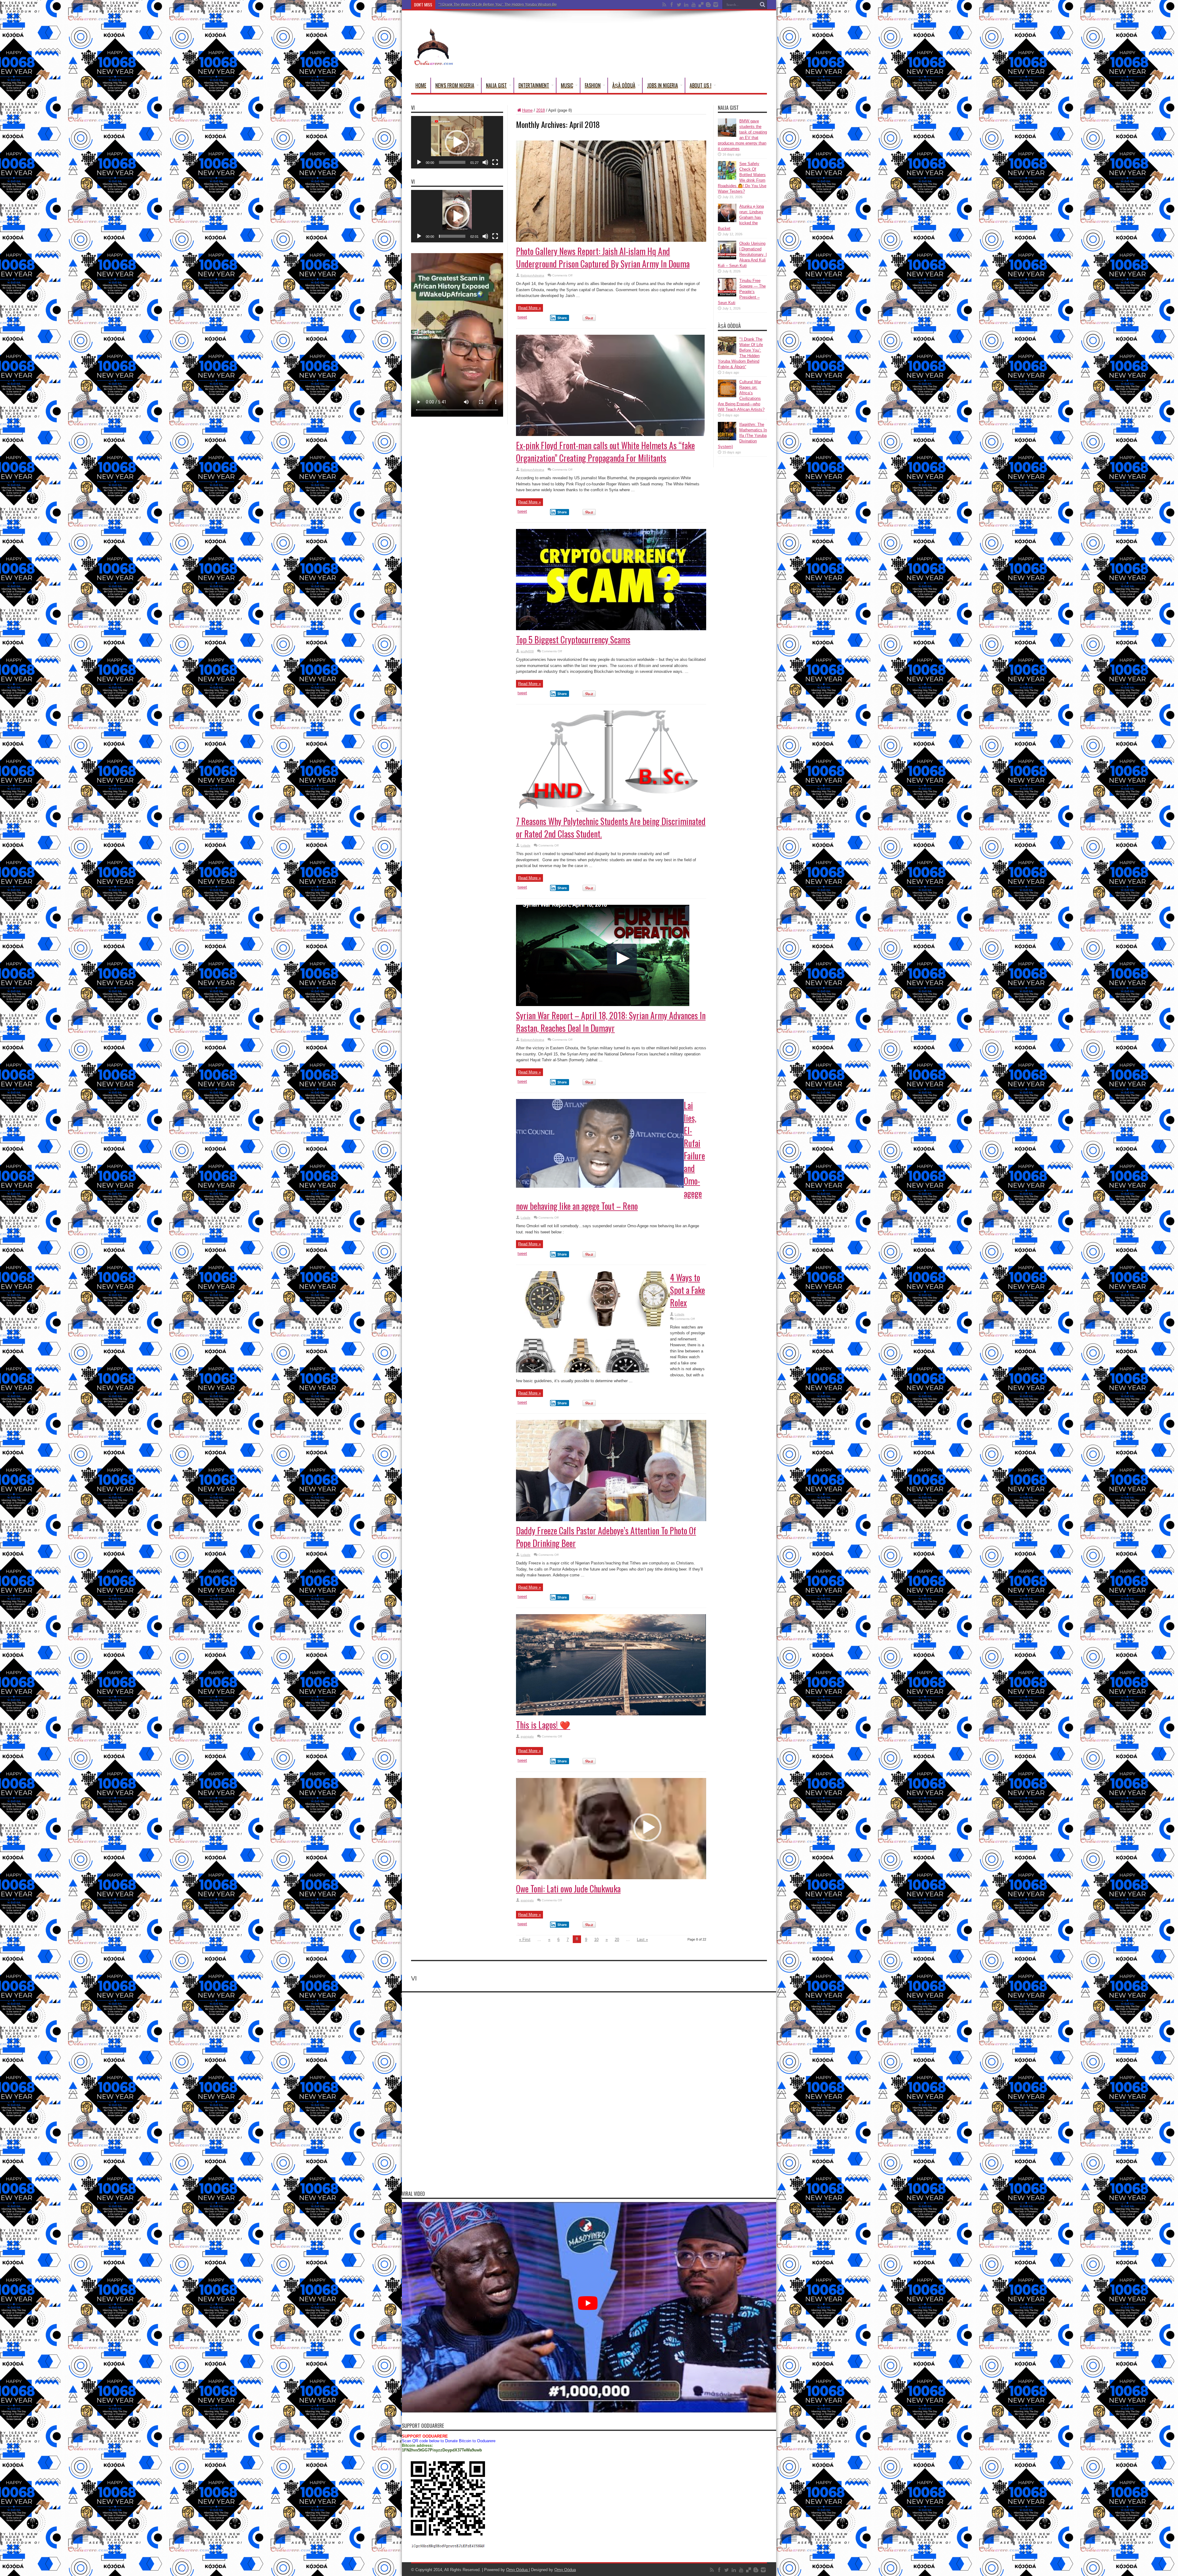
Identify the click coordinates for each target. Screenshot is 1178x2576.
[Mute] (485, 162)
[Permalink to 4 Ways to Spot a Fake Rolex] (593, 1371)
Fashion (593, 85)
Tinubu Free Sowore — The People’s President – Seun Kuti (742, 292)
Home (421, 85)
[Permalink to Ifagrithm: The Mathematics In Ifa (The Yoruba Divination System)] (727, 439)
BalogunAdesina (532, 275)
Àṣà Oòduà (624, 85)
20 (617, 1940)
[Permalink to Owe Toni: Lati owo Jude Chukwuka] (611, 1878)
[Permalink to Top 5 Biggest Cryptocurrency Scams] (611, 629)
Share (562, 318)
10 (596, 1940)
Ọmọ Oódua (518, 2570)
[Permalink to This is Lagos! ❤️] (611, 1714)
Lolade (525, 845)
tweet (522, 317)
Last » (642, 1940)
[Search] (762, 5)
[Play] (419, 162)
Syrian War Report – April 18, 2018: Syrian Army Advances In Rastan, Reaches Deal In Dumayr (611, 1022)
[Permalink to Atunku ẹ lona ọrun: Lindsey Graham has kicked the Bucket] (727, 221)
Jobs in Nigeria (662, 85)
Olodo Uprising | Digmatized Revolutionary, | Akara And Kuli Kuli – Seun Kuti (742, 255)
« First (525, 1940)
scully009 (527, 651)
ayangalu (527, 1736)
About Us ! (701, 85)
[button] (457, 142)
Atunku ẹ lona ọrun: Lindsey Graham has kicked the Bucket (741, 217)
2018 (541, 110)
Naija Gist (496, 85)
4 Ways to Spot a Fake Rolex (687, 1290)
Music (567, 85)
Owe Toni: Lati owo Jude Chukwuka (568, 1889)
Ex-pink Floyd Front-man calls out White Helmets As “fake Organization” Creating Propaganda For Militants (605, 452)
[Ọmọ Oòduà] (433, 62)
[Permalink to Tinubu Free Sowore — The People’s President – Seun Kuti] (727, 295)
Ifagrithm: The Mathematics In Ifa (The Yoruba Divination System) (492, 5)
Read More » (529, 308)
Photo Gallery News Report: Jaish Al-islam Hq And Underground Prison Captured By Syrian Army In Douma (603, 257)
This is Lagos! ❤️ (543, 1725)
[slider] (452, 162)
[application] (457, 142)
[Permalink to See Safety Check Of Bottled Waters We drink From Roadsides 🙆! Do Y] (727, 178)
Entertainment (534, 85)
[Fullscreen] (495, 162)
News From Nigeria (455, 85)
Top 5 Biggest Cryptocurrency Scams (573, 640)
